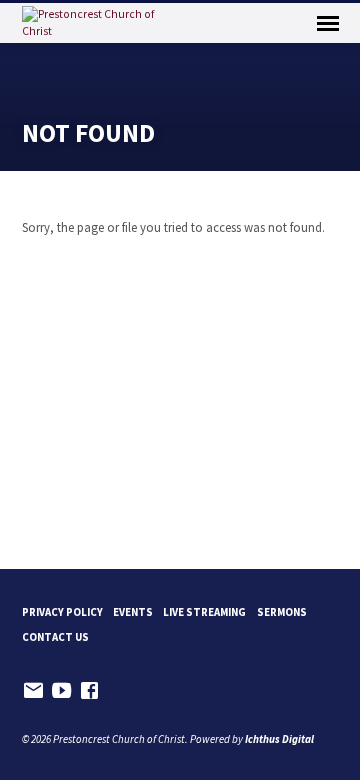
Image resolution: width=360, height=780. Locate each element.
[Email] (33, 690)
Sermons (282, 612)
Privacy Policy (62, 612)
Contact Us (55, 637)
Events (133, 612)
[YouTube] (61, 690)
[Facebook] (89, 690)
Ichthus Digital (279, 739)
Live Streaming (204, 612)
